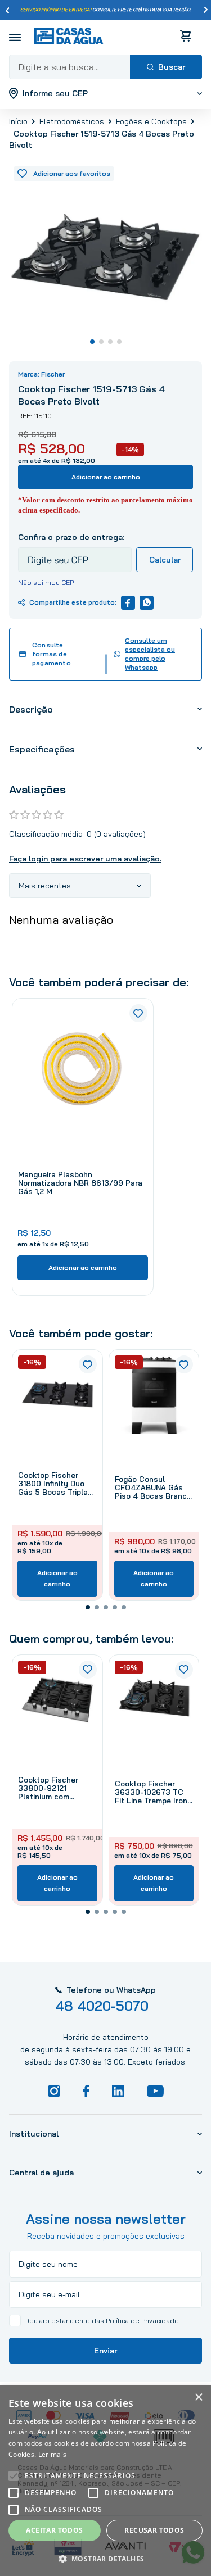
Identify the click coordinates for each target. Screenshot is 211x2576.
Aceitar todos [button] (54, 2530)
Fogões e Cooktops (151, 121)
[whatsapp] (147, 603)
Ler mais (52, 2454)
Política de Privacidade (142, 2321)
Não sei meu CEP (46, 582)
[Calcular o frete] (165, 560)
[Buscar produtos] (166, 67)
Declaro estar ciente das (102, 2321)
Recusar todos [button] (154, 2530)
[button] (88, 1607)
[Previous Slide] (7, 10)
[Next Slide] (206, 10)
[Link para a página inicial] (18, 121)
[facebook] (128, 603)
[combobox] (105, 67)
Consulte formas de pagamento (51, 654)
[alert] (105, 2481)
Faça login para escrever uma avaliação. (85, 859)
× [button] (198, 2398)
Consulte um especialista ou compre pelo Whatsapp (150, 654)
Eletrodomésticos (72, 121)
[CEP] (75, 552)
